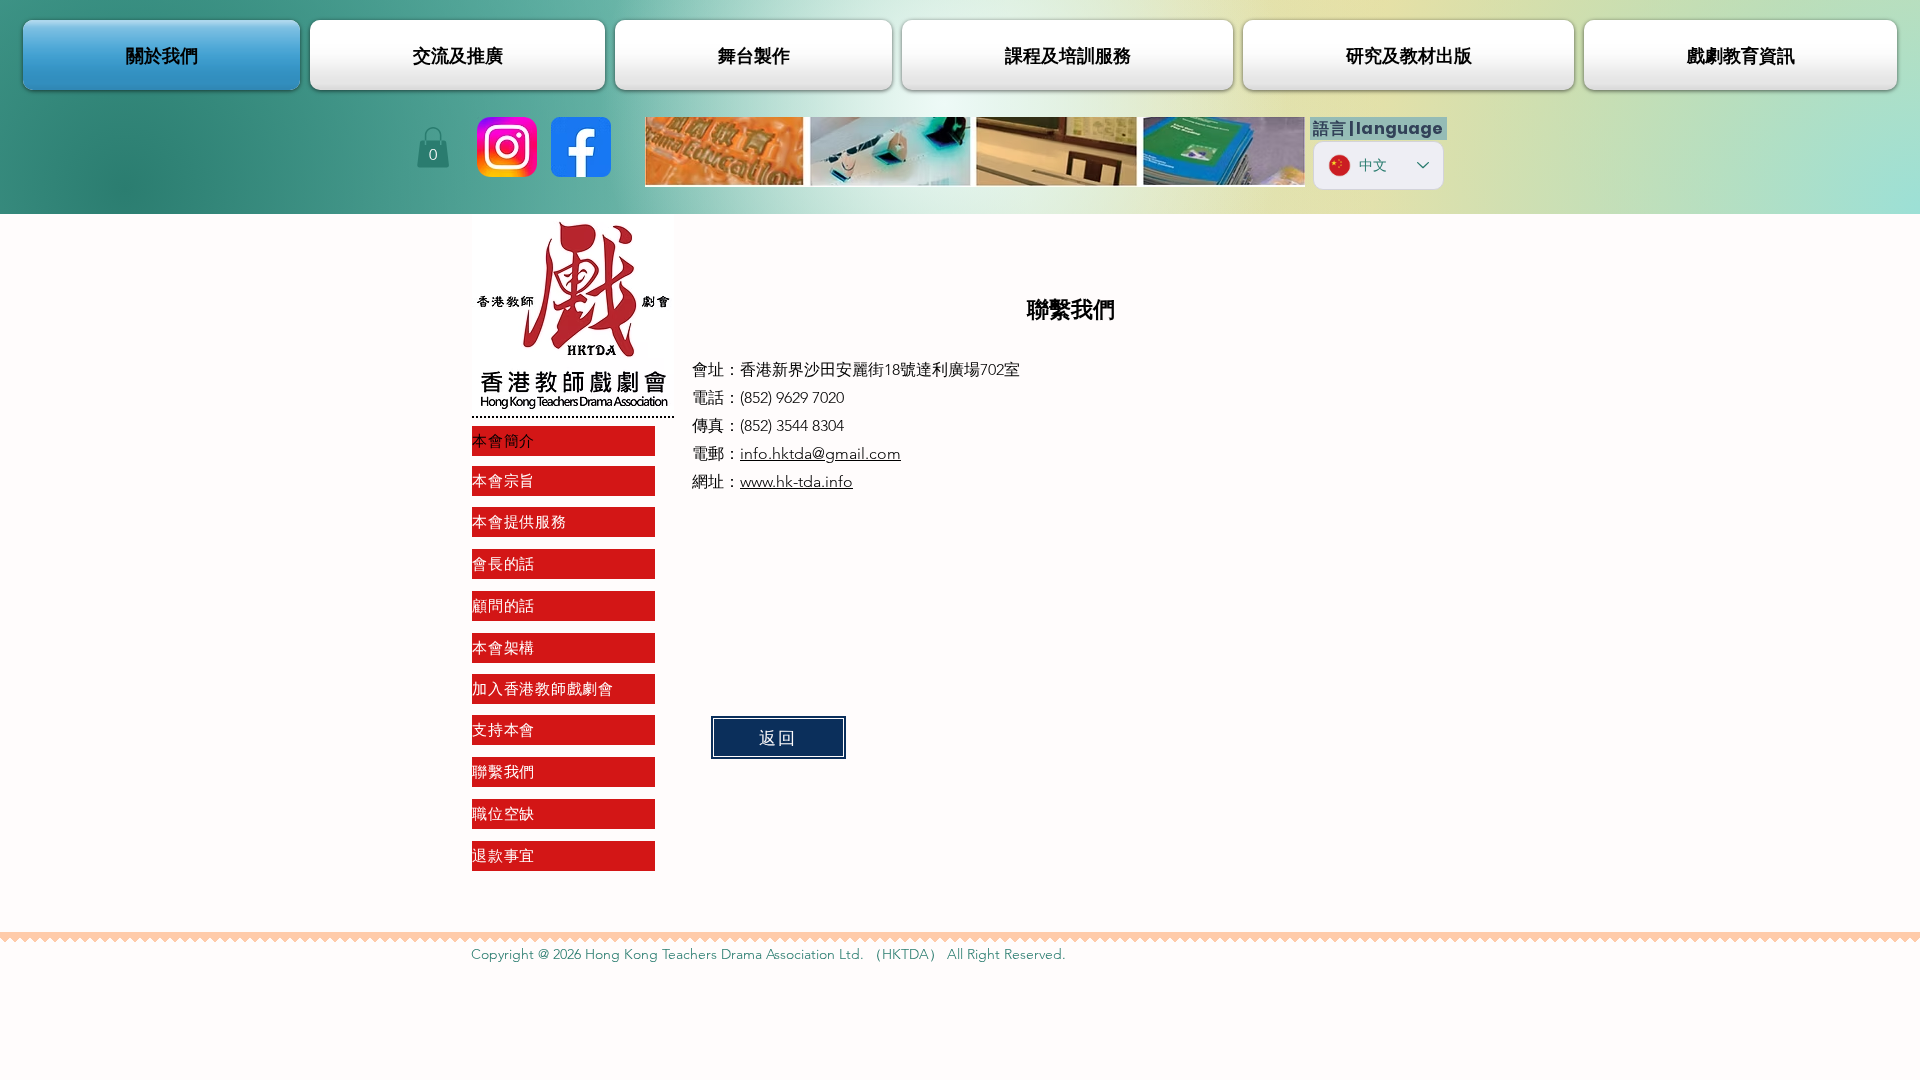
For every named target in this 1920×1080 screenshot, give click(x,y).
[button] (433, 147)
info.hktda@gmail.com (820, 453)
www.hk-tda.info (796, 481)
